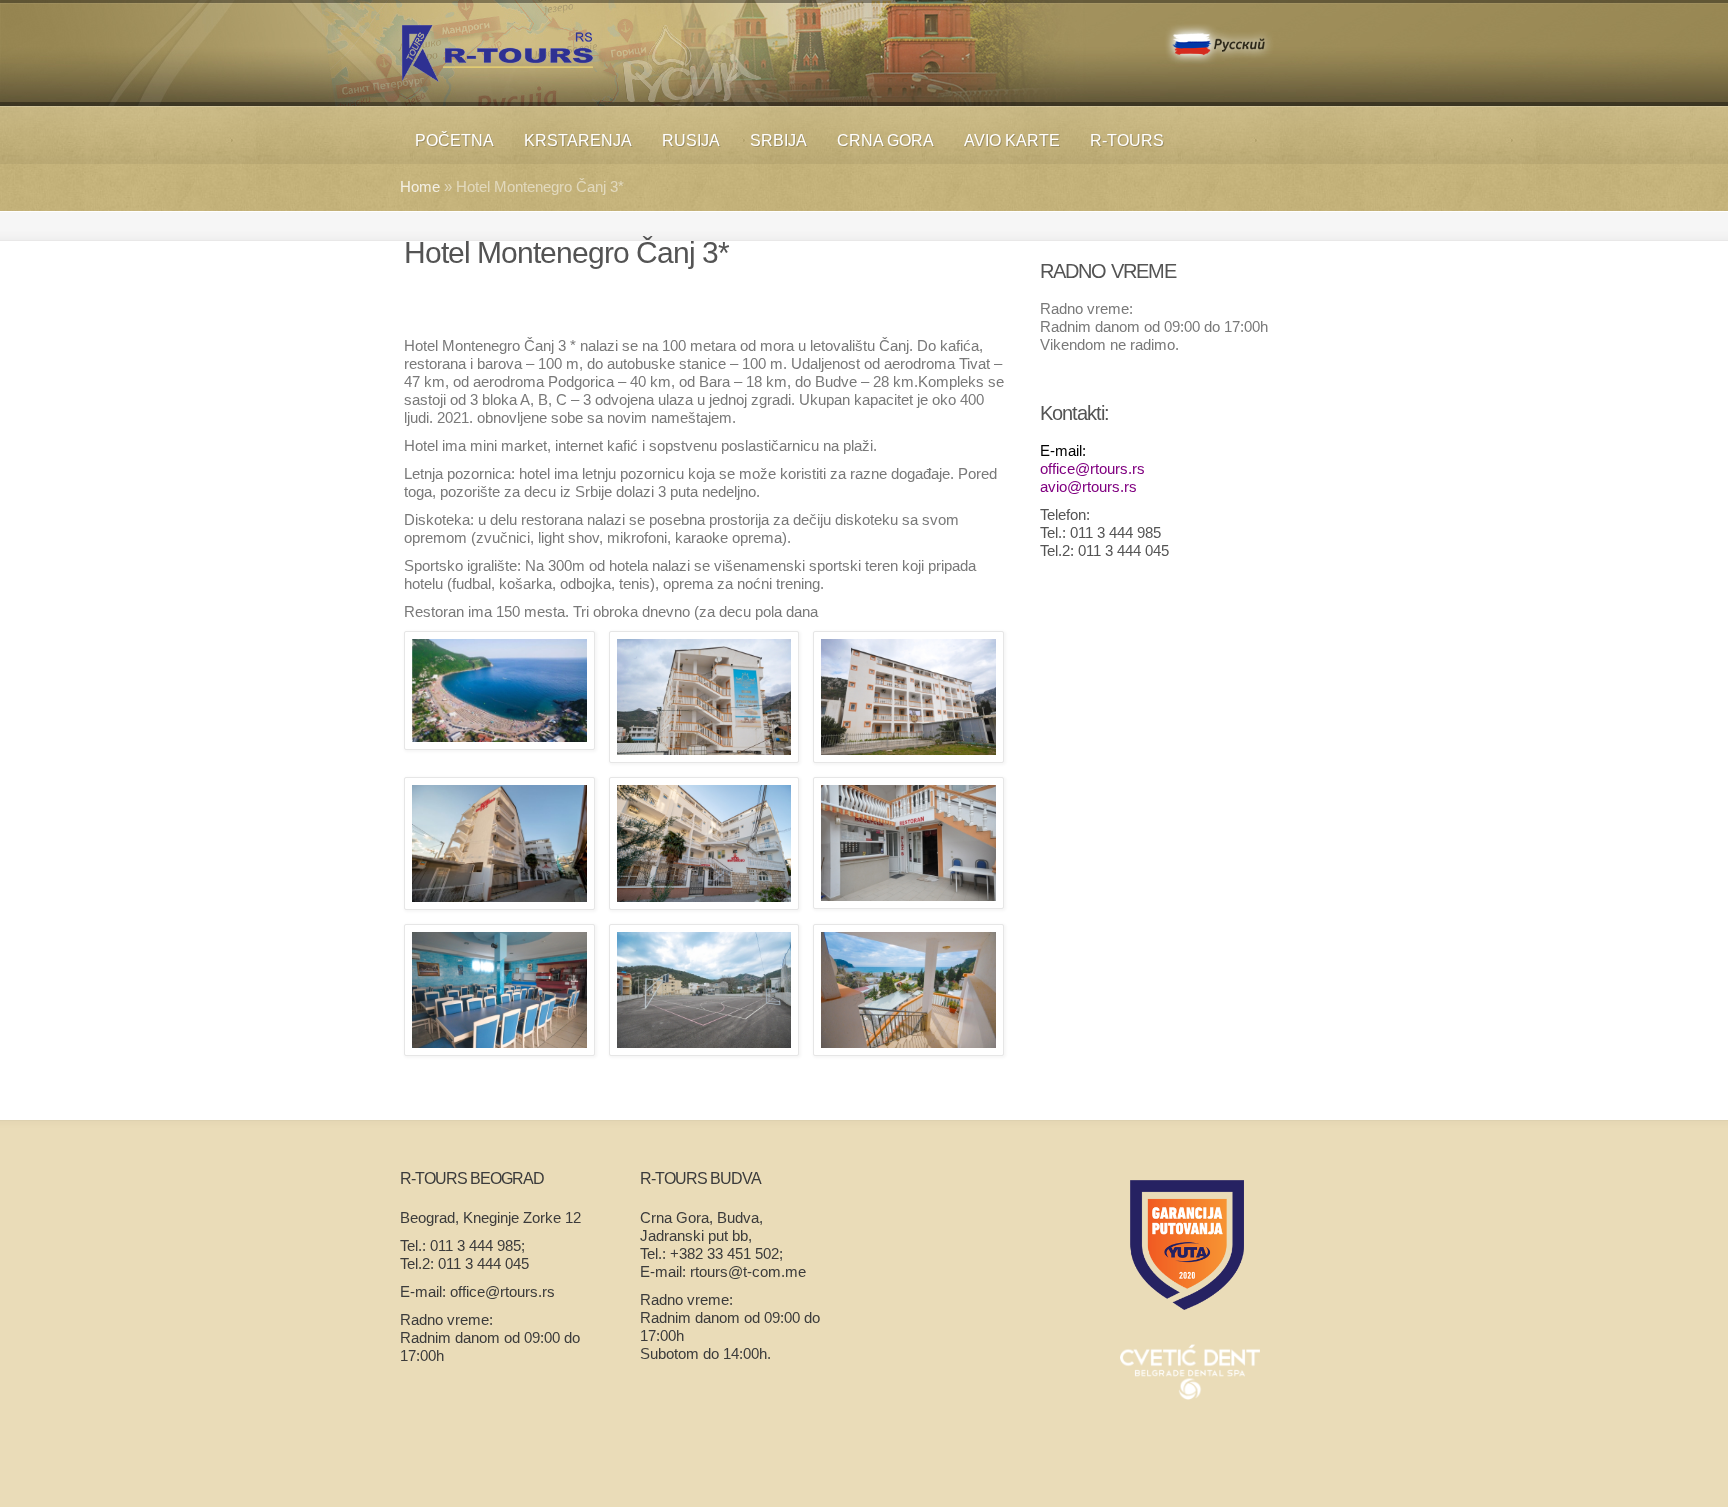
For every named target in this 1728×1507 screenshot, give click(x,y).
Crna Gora (885, 140)
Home (420, 186)
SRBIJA (778, 140)
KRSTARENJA (578, 140)
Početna (454, 140)
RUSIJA (691, 140)
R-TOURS (1127, 140)
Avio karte (1012, 140)
